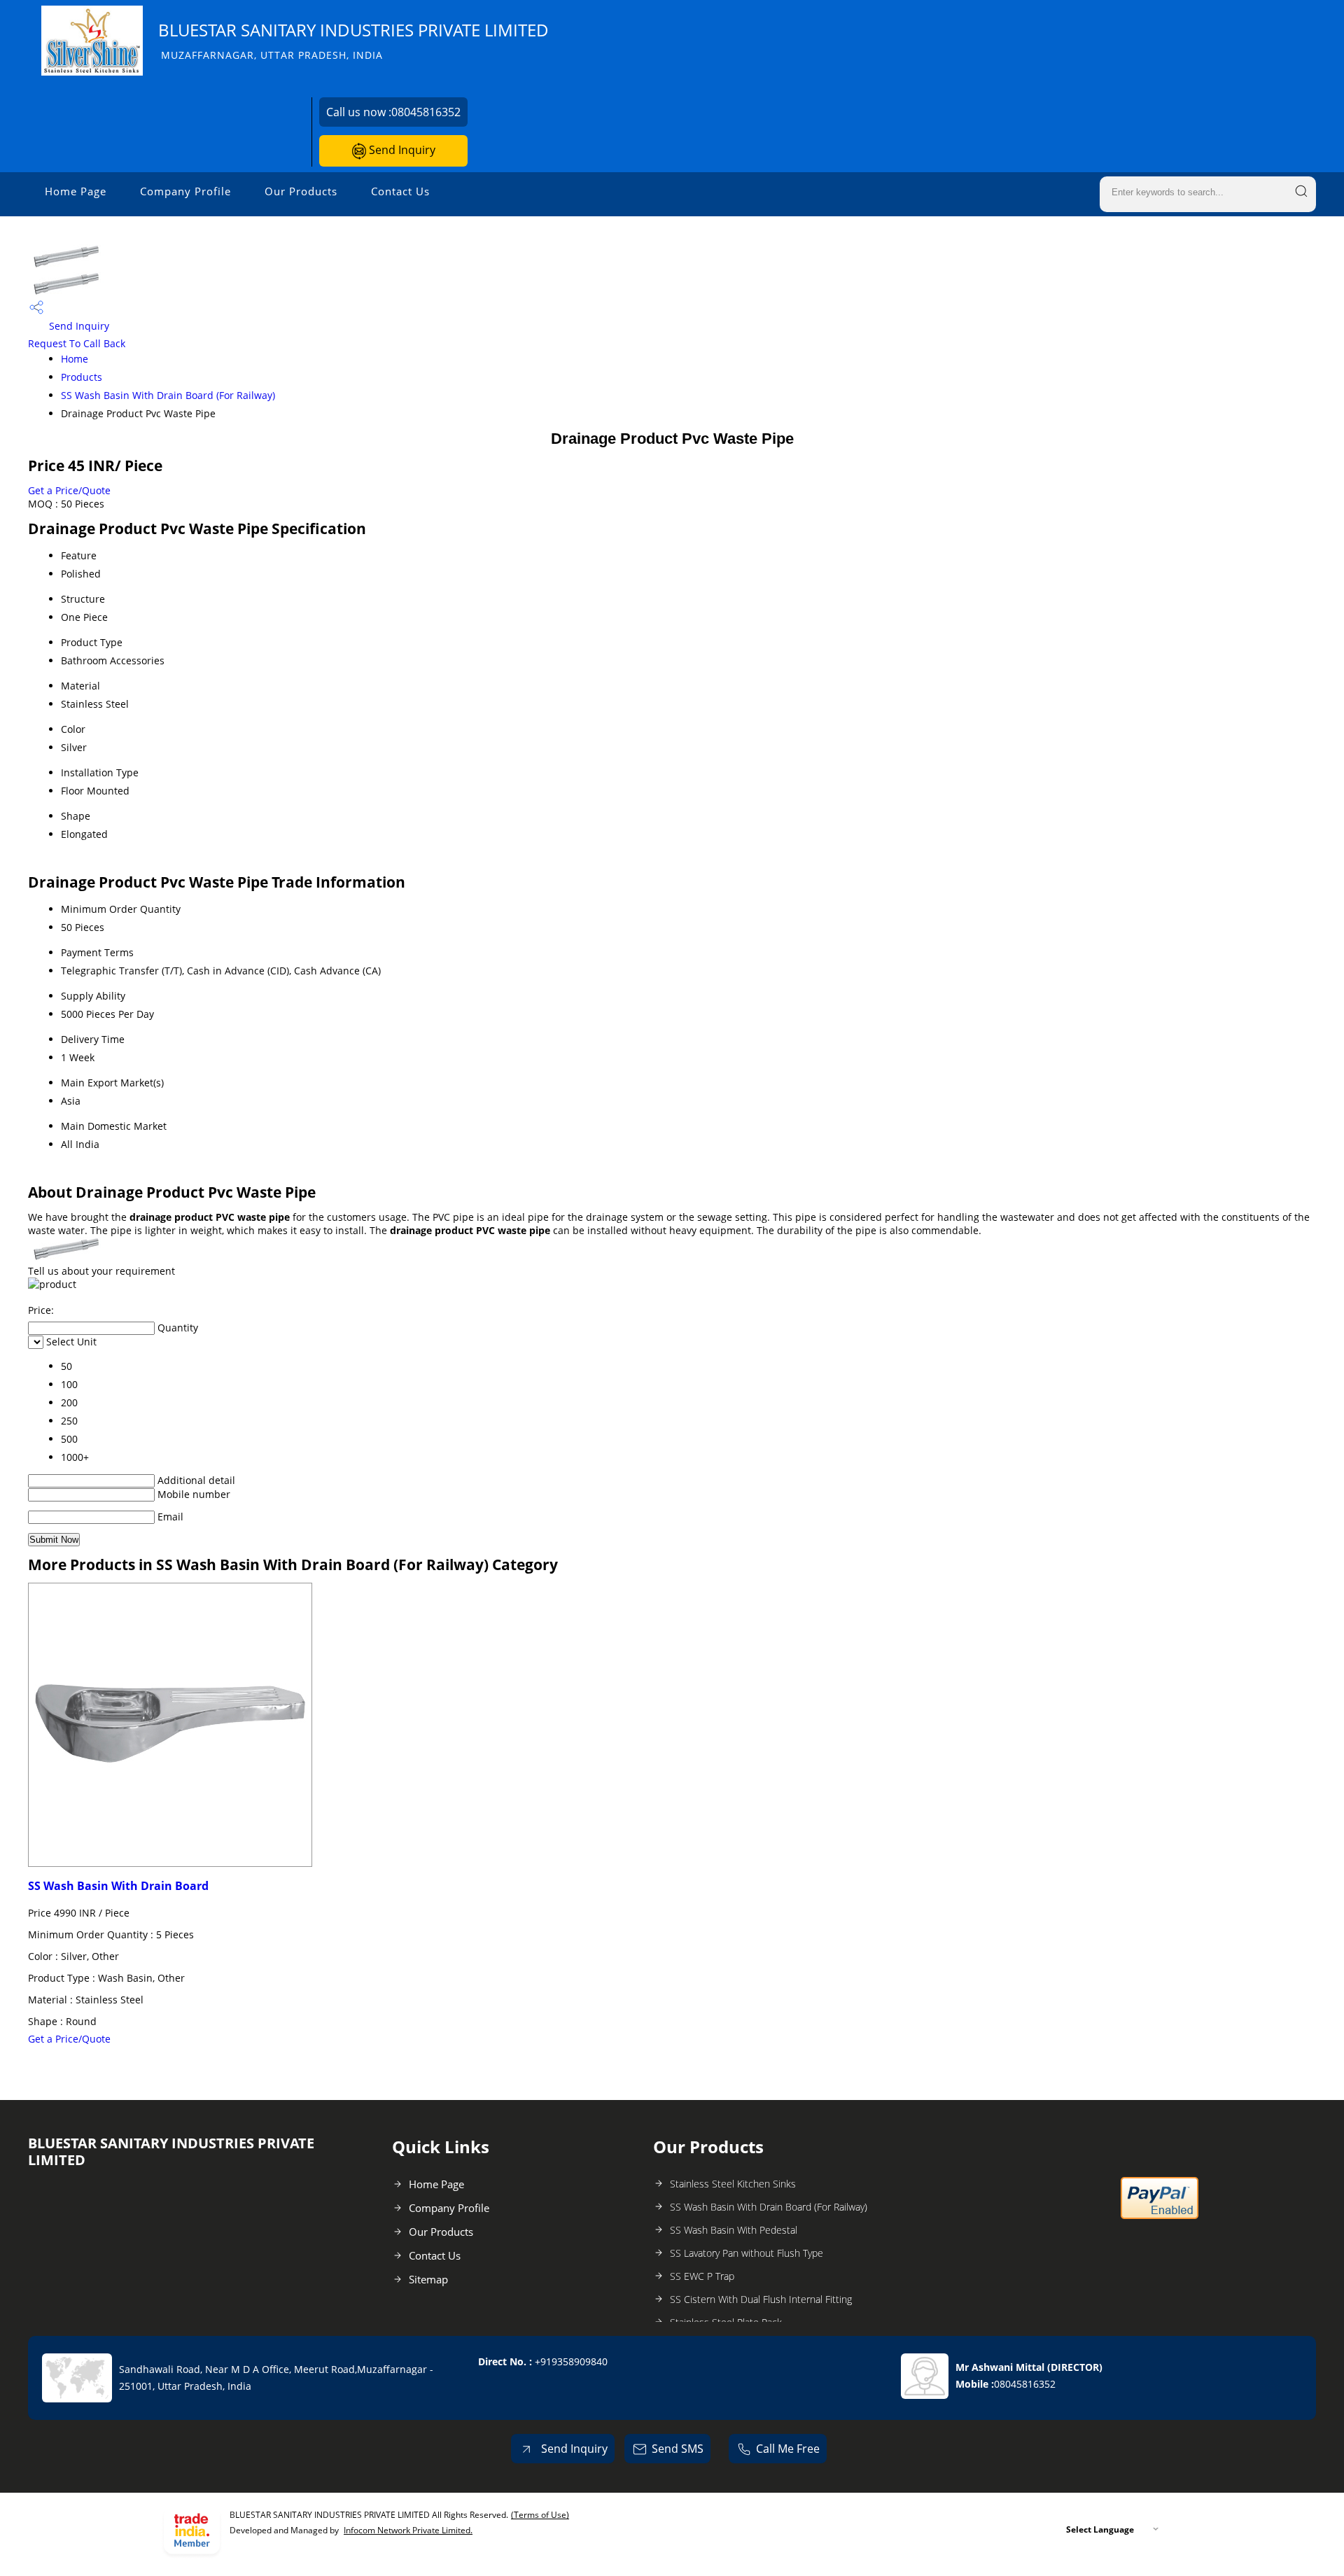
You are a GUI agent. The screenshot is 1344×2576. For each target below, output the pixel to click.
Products (82, 377)
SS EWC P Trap (702, 2276)
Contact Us (400, 191)
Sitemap (428, 2279)
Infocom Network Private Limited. (408, 2530)
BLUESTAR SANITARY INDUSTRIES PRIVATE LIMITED (353, 40)
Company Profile (185, 191)
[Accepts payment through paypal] (1160, 2216)
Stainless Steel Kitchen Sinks (733, 2184)
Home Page (76, 191)
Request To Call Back (77, 343)
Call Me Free (788, 2449)
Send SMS (678, 2449)
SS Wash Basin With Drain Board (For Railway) (168, 395)
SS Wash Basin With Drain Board (118, 1886)
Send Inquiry (401, 150)
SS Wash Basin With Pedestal (734, 2230)
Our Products (301, 191)
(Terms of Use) (540, 2515)
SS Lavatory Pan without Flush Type (747, 2253)
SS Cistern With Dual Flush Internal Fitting (761, 2299)
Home (75, 359)
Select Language (1100, 2529)
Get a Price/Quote (69, 490)
